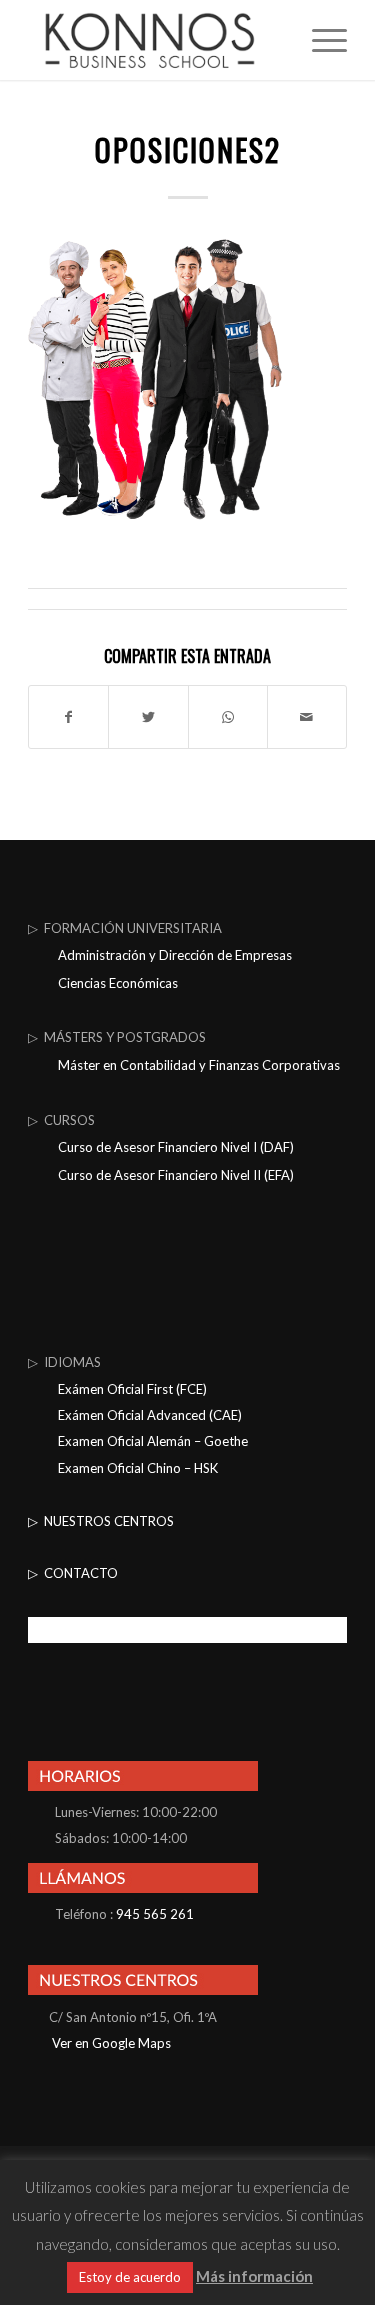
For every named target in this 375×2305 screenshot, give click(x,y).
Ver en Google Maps (110, 2043)
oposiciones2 (188, 149)
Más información (254, 2276)
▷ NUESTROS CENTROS (101, 1521)
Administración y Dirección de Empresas (175, 955)
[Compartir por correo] (307, 717)
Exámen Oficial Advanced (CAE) (150, 1415)
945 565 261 (155, 1914)
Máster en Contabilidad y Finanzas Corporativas (199, 1065)
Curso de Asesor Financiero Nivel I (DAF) (176, 1147)
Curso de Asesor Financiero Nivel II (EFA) (176, 1175)
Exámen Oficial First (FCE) (132, 1389)
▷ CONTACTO (73, 1573)
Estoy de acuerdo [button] (130, 2277)
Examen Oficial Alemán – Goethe (153, 1441)
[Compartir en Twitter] (148, 717)
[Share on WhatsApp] (228, 717)
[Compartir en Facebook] (68, 717)
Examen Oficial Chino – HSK (138, 1468)
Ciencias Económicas (118, 983)
